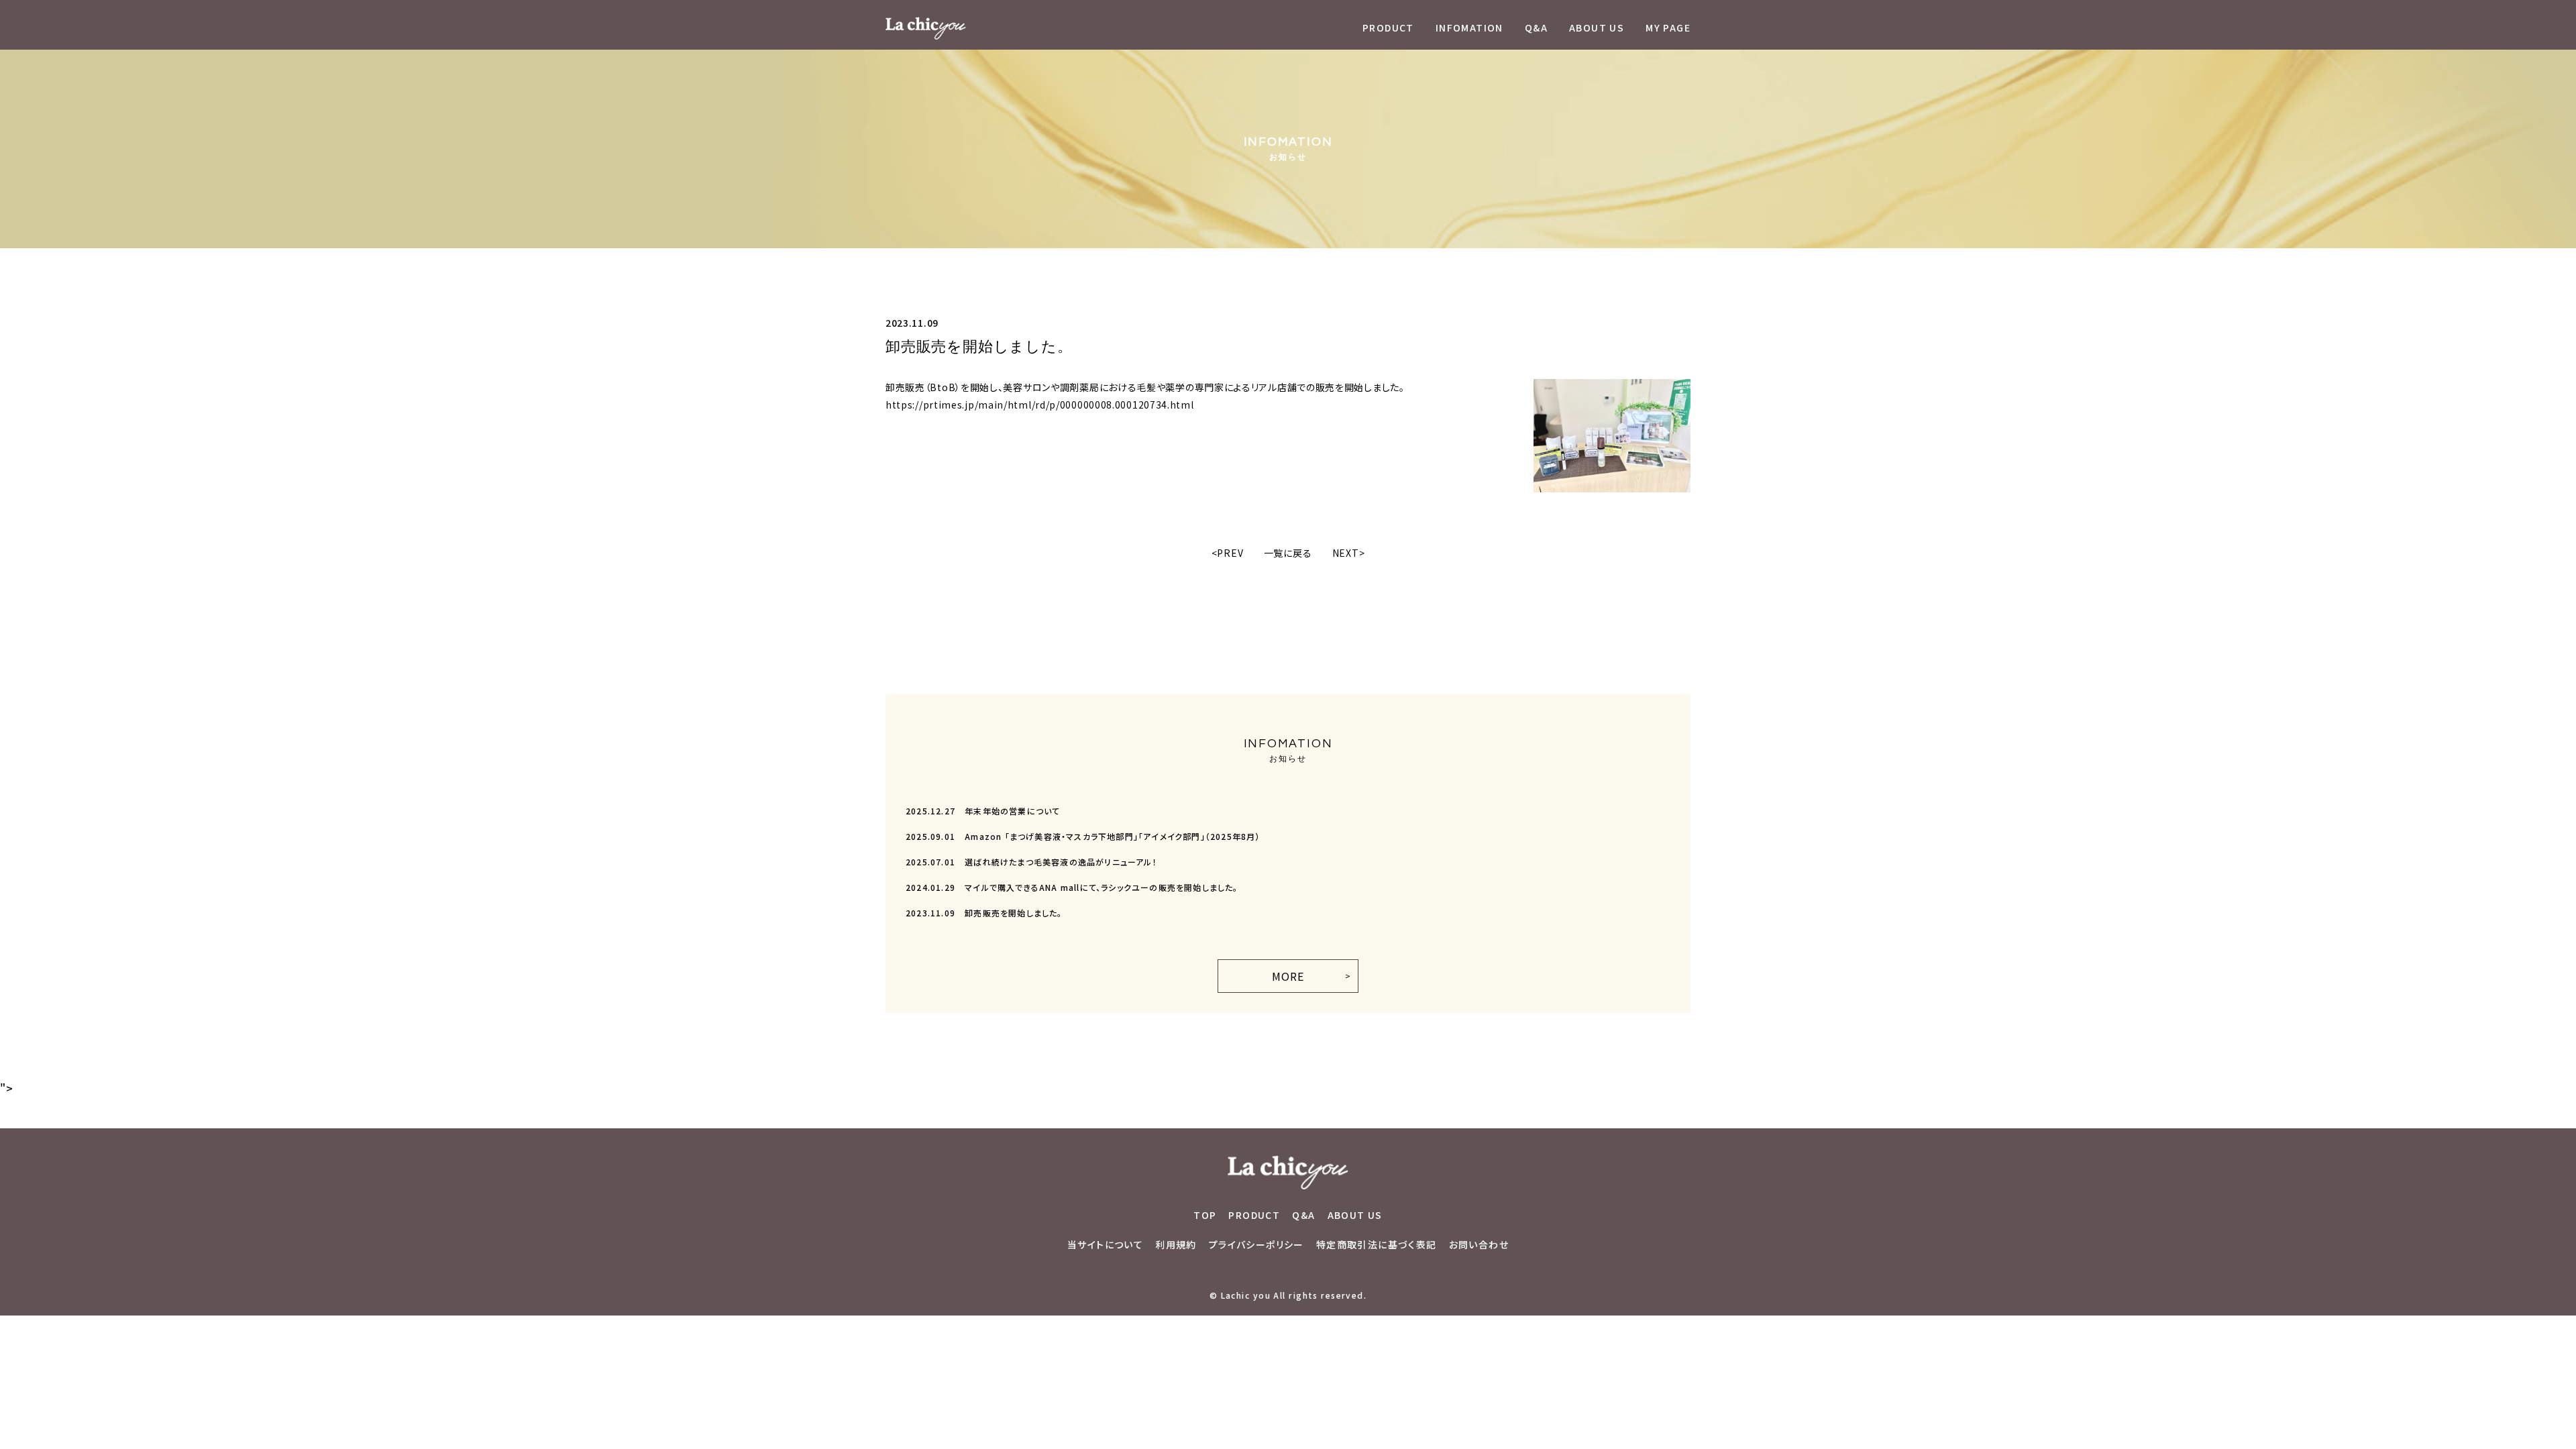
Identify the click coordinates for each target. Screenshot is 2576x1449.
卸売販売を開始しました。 (984, 913)
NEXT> (1349, 553)
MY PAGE (1668, 28)
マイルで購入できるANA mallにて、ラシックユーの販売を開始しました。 (1072, 887)
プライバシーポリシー (1256, 1244)
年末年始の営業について (983, 811)
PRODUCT (1388, 28)
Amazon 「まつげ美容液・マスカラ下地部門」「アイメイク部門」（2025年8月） (1083, 836)
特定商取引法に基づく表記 (1377, 1244)
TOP (1205, 1215)
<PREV (1228, 553)
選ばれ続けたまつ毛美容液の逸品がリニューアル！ (1031, 862)
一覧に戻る (1288, 553)
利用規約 (1176, 1244)
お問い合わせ (1479, 1244)
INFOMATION (1469, 28)
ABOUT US (1597, 28)
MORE (1288, 976)
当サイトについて (1105, 1244)
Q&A (1536, 28)
